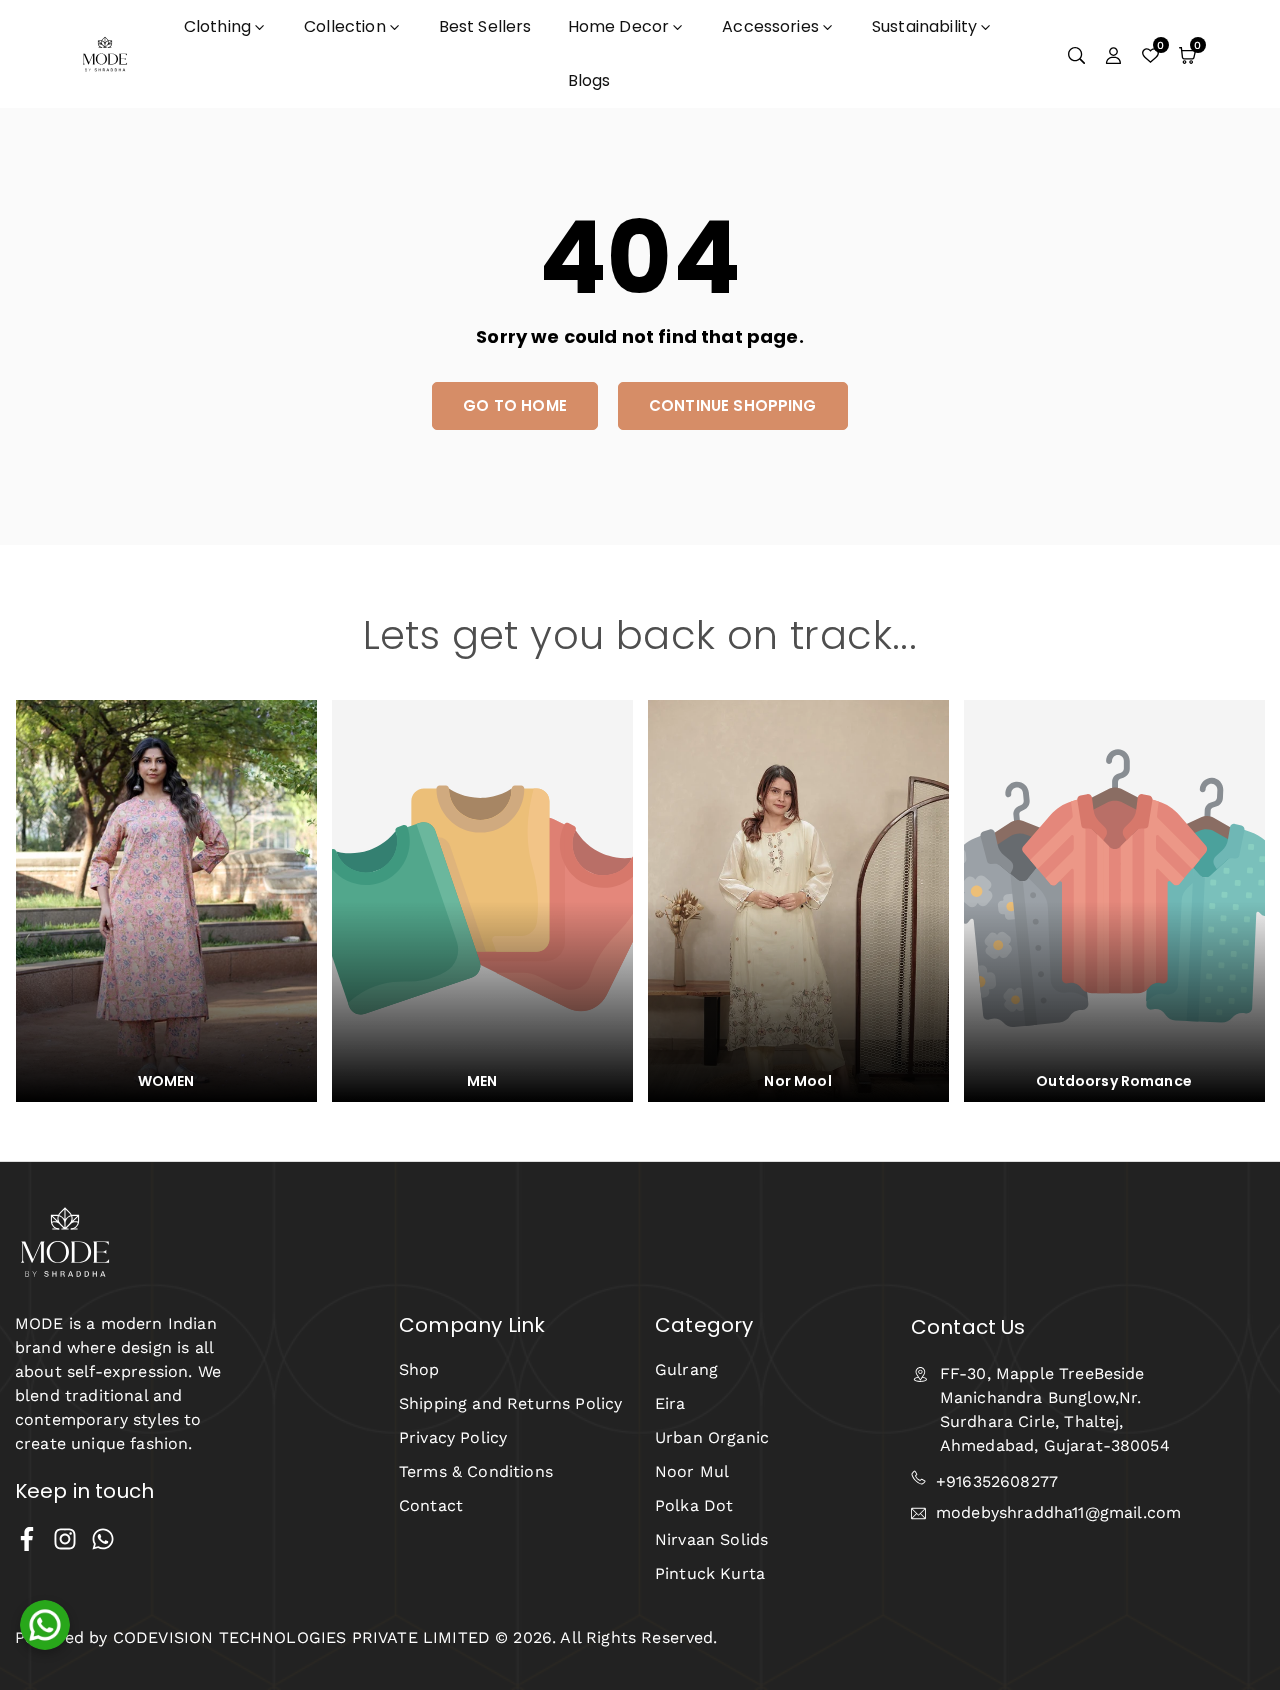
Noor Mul (692, 1471)
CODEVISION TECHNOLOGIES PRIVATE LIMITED (299, 1637)
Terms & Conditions (476, 1471)
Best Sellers (485, 26)
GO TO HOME (515, 405)
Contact (431, 1505)
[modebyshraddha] (105, 52)
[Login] (1113, 54)
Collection (345, 26)
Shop (419, 1369)
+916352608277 (997, 1481)
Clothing (217, 26)
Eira (670, 1403)
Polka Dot (694, 1505)
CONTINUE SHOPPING (733, 405)
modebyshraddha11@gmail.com (1058, 1513)
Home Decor (619, 26)
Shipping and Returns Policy (510, 1403)
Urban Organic (712, 1437)
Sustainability (924, 26)
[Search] (1076, 54)
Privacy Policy (453, 1437)
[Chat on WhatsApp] (45, 1625)
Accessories (770, 26)
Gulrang (686, 1369)
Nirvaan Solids (711, 1539)
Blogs (589, 80)
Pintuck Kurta (710, 1573)
